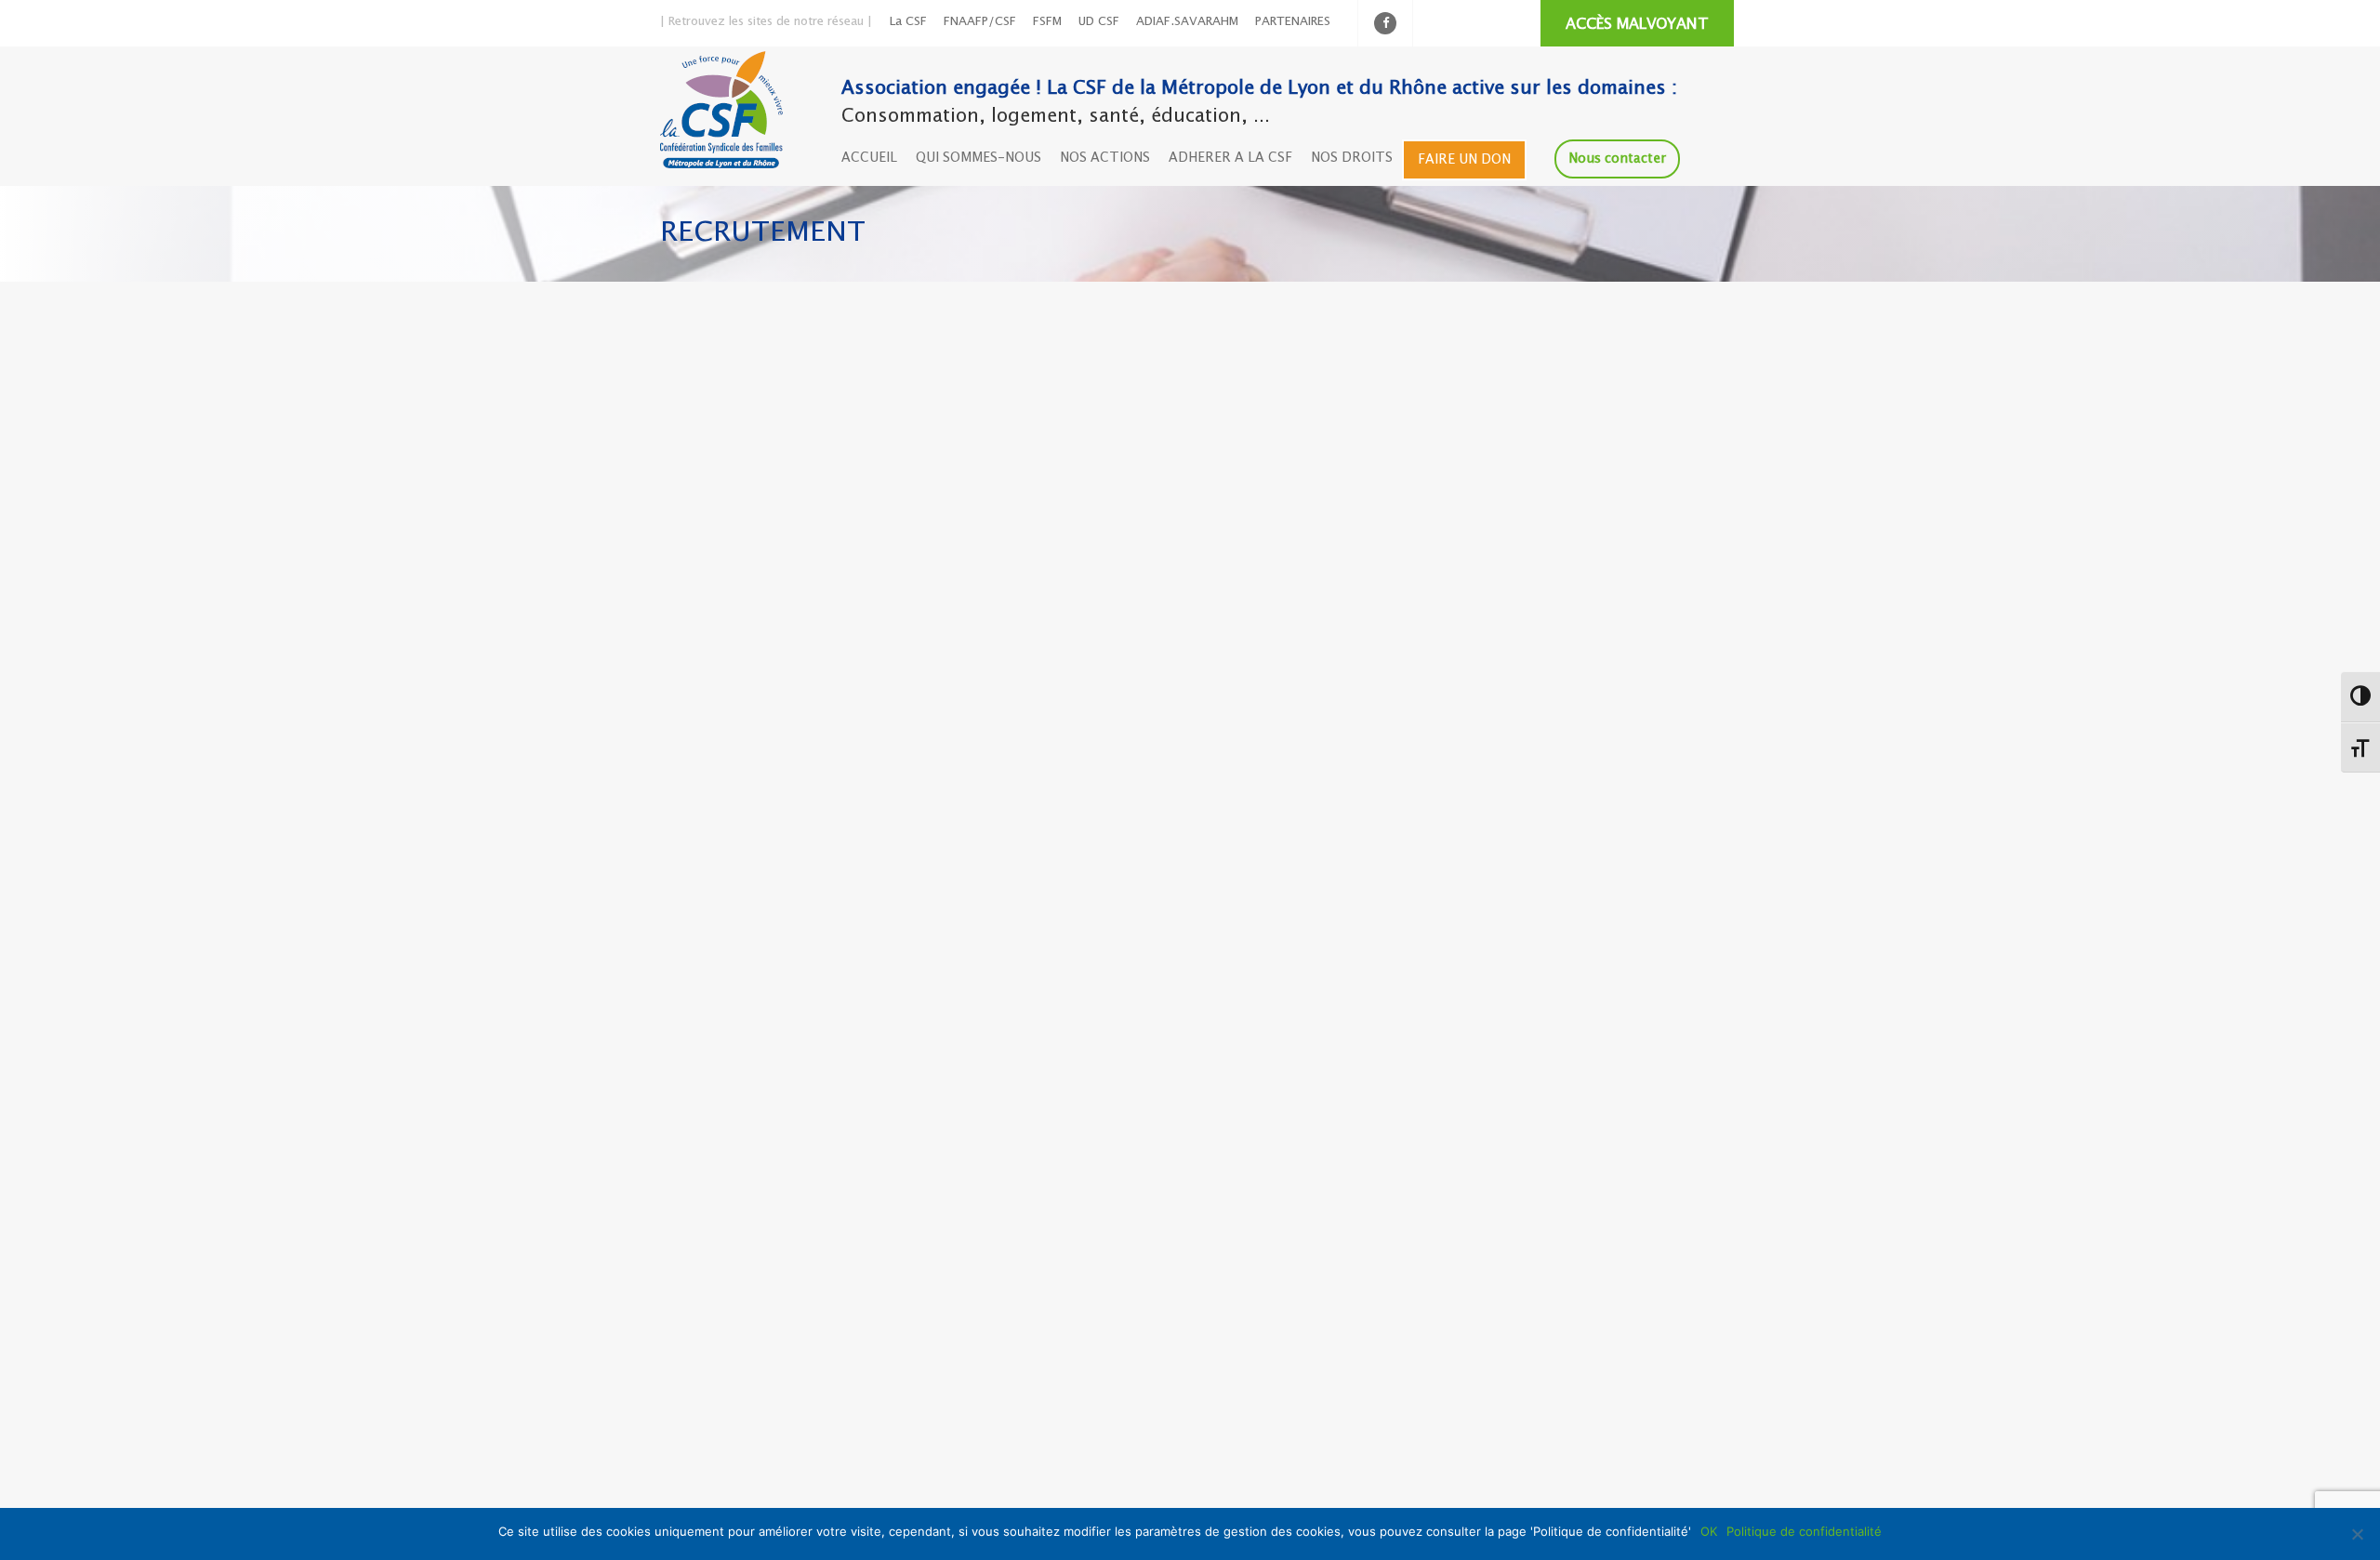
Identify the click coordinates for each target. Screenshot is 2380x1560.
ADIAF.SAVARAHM (1187, 22)
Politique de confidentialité (1804, 1531)
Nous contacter (1617, 159)
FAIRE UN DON (1464, 160)
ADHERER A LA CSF (1230, 158)
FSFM (1047, 22)
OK (1709, 1531)
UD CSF (1099, 22)
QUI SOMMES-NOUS (978, 158)
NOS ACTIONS (1105, 158)
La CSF (908, 22)
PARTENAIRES (1293, 22)
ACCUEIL (869, 158)
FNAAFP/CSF (980, 22)
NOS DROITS (1352, 158)
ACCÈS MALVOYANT (1637, 25)
